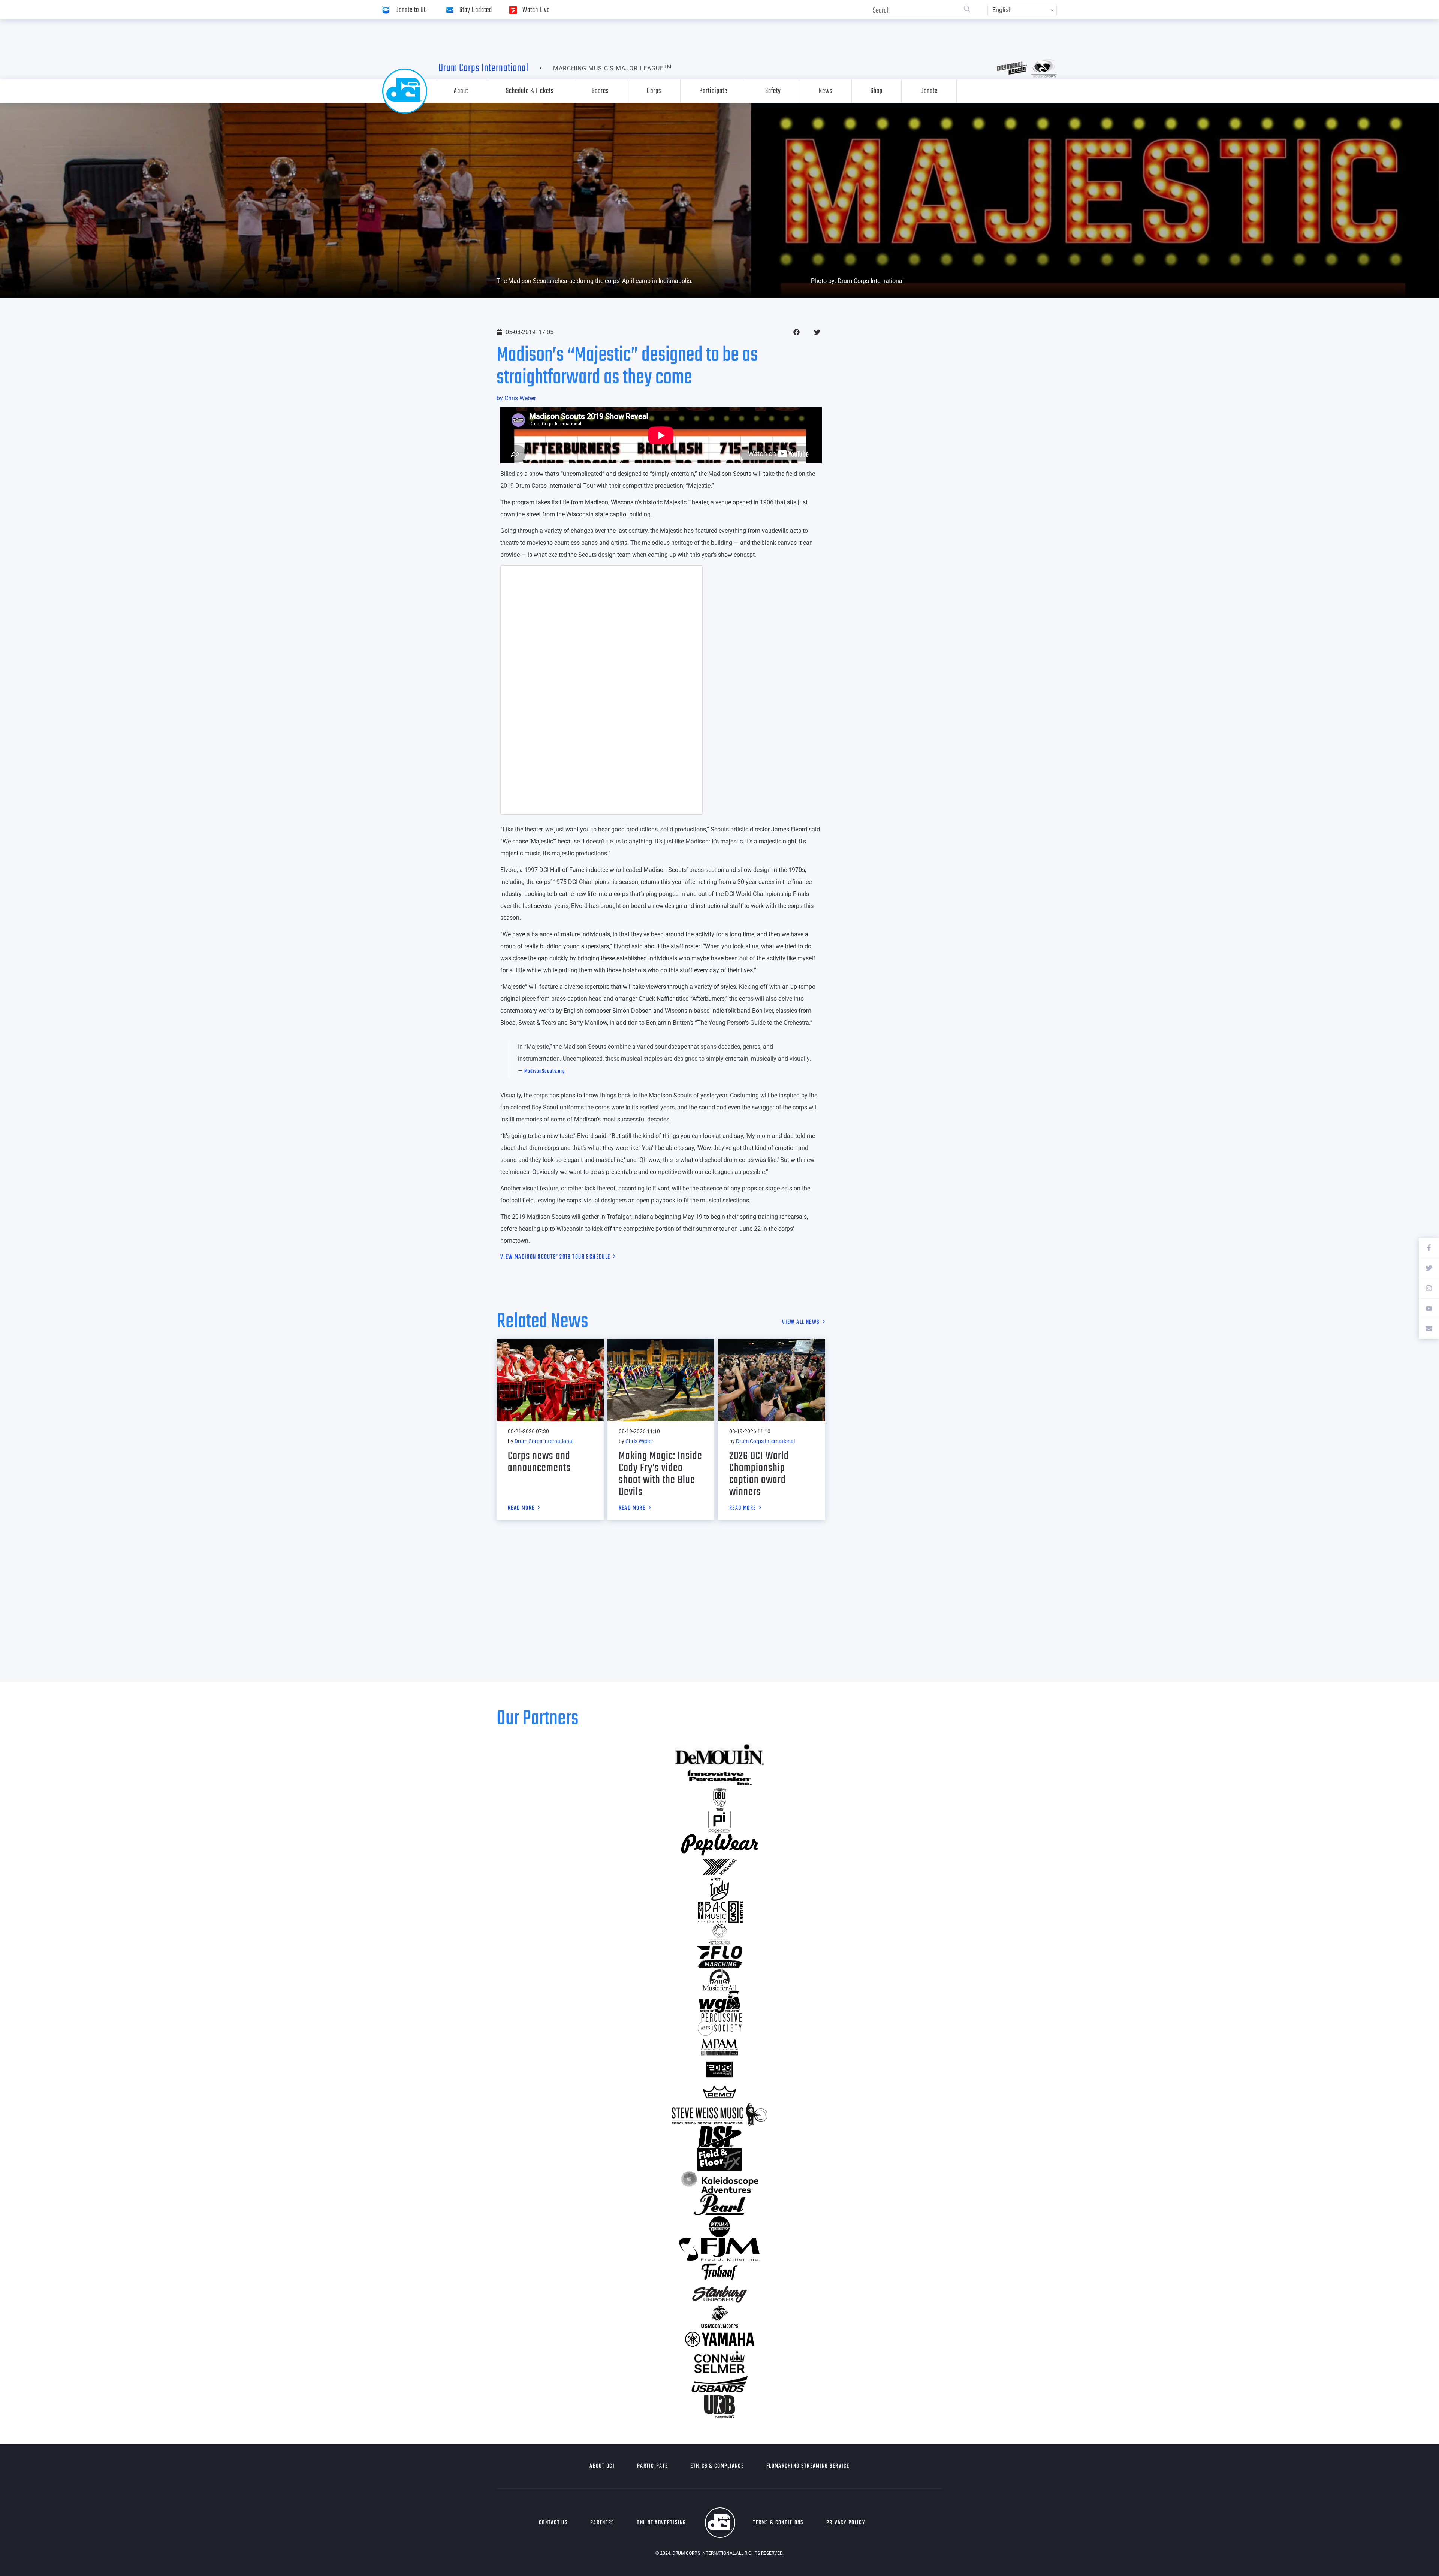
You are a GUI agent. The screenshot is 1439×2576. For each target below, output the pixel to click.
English (1002, 10)
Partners (602, 2523)
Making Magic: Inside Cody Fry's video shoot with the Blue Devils (660, 1474)
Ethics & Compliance (717, 2466)
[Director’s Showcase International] (719, 2137)
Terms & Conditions (778, 2523)
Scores (600, 91)
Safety (773, 91)
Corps (654, 91)
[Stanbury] (719, 2294)
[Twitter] (1429, 1268)
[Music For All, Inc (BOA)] (719, 1979)
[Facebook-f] (1429, 1248)
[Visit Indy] (719, 1890)
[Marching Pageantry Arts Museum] (719, 2047)
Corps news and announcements (539, 1462)
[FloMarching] (719, 1957)
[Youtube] (1429, 1308)
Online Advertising (661, 2523)
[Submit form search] (967, 10)
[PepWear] (719, 1845)
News (826, 91)
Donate (929, 91)
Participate (713, 91)
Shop (877, 91)
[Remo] (719, 2092)
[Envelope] (1429, 1329)
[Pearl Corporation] (719, 2204)
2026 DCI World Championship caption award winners (759, 1474)
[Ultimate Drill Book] (719, 2407)
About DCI (602, 2466)
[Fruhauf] (719, 2272)
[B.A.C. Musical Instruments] (719, 1912)
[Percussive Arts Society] (719, 2024)
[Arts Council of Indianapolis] (719, 1935)
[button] (797, 332)
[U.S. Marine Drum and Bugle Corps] (719, 2317)
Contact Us (553, 2523)
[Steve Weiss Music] (719, 2114)
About (461, 91)
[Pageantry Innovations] (719, 1822)
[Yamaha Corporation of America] (719, 2339)
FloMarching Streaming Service (808, 2466)
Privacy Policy (846, 2523)
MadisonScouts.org (545, 1071)
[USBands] (719, 2384)
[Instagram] (1429, 1288)
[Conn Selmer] (719, 2362)
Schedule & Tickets (530, 91)
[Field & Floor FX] (719, 2159)
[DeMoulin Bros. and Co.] (719, 1755)
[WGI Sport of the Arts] (719, 2002)
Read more (521, 1509)
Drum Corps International (483, 68)
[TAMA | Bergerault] (719, 2227)
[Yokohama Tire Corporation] (719, 1867)
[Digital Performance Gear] (719, 2069)
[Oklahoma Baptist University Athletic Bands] (719, 1800)
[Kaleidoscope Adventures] (719, 2182)
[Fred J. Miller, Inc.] (719, 2249)
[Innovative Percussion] (719, 1777)
